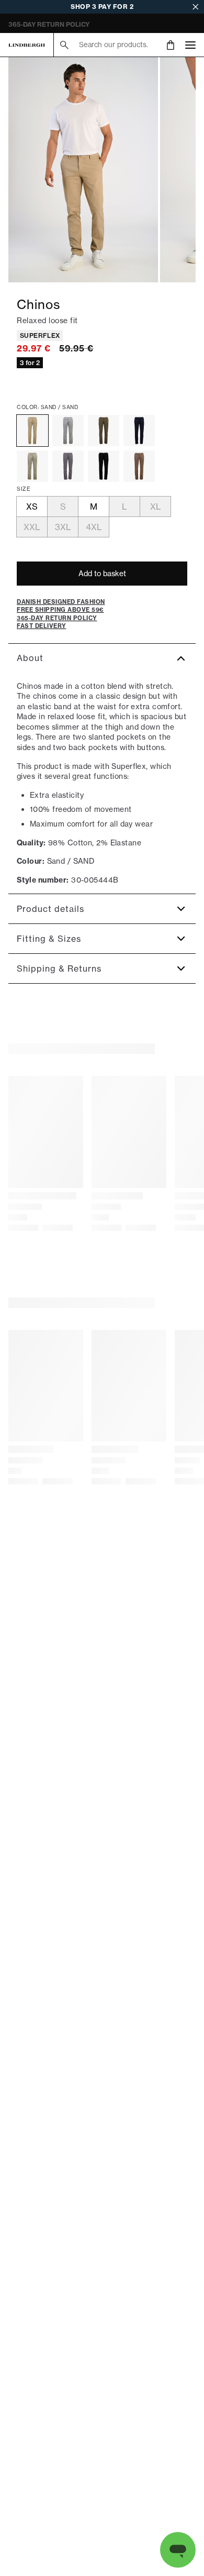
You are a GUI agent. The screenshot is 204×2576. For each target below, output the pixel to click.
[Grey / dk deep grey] (68, 466)
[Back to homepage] (27, 45)
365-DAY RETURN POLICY (49, 24)
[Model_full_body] (83, 170)
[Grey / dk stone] (139, 466)
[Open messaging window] (178, 2550)
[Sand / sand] (32, 431)
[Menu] (190, 45)
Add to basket (102, 574)
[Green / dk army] (104, 431)
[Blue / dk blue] (139, 431)
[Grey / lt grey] (68, 431)
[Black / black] (104, 466)
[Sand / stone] (32, 466)
